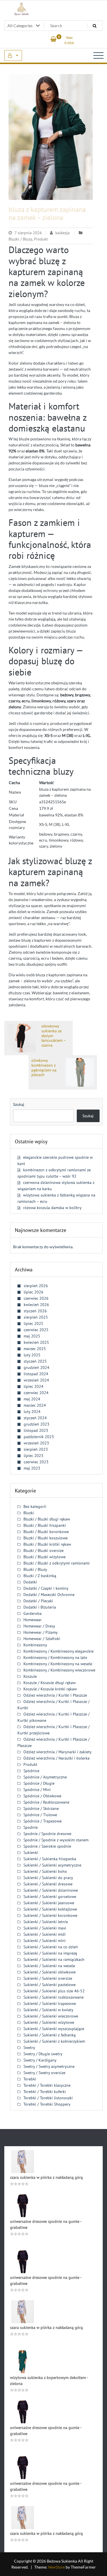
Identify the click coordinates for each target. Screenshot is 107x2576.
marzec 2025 (35, 1349)
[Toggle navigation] (98, 55)
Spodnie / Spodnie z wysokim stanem (56, 1840)
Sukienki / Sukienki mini (45, 1941)
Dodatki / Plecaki (38, 1601)
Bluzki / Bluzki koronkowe (46, 1532)
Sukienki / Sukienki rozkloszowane (53, 1997)
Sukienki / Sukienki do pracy (48, 1878)
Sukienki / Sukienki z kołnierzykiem (54, 2041)
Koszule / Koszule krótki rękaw (50, 1689)
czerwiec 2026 (36, 1298)
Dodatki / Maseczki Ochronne (49, 1595)
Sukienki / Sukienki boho (45, 1871)
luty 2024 (32, 1412)
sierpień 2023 (36, 1449)
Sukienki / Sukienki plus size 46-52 (54, 1991)
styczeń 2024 (35, 1418)
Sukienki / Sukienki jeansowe (49, 1903)
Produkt (41, 239)
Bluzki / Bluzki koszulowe (46, 1538)
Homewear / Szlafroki (42, 1639)
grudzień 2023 (37, 1424)
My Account (13, 55)
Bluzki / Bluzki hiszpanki (45, 1525)
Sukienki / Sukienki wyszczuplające (54, 2029)
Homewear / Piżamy (41, 1632)
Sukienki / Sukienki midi (45, 1934)
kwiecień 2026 (36, 1305)
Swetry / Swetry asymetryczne (49, 2066)
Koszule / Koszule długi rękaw (50, 1683)
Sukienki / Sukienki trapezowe (50, 2003)
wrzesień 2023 (36, 1443)
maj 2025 (32, 1336)
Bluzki (29, 1513)
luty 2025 (32, 1355)
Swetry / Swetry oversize (44, 2073)
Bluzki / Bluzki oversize (44, 1551)
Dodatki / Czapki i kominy (46, 1588)
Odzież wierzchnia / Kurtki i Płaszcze (55, 1695)
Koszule (30, 1676)
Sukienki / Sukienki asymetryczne (52, 1865)
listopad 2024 (36, 1374)
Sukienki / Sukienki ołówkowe (50, 1972)
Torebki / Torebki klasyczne (47, 2085)
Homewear (33, 1620)
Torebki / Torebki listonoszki (48, 2098)
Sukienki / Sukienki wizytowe (49, 2022)
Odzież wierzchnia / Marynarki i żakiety (57, 1752)
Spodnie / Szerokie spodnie (47, 1846)
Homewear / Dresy (39, 1626)
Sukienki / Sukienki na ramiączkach (54, 1959)
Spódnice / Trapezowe (43, 1821)
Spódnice (31, 1771)
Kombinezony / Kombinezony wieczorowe (59, 1670)
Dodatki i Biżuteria (40, 1607)
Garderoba (33, 1613)
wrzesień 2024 (36, 1380)
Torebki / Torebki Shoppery (47, 2104)
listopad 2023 (36, 1430)
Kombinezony (35, 1645)
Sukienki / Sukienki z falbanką (50, 2035)
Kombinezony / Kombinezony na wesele (58, 1664)
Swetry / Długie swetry (43, 2054)
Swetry (29, 2048)
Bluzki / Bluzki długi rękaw (47, 1519)
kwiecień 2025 (36, 1342)
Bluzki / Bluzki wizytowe (45, 1557)
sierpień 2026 (36, 1286)
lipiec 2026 (34, 1292)
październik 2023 (39, 1437)
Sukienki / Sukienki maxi (45, 1928)
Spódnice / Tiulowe (40, 1815)
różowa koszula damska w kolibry (52, 1208)
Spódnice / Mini (37, 1790)
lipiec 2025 (34, 1323)
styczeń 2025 (35, 1361)
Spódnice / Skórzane (41, 1808)
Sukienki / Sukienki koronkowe (50, 1915)
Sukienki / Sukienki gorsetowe (50, 1897)
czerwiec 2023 (36, 1462)
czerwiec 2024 (36, 1393)
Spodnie (31, 1827)
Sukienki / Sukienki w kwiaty (48, 2010)
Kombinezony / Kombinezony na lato (55, 1657)
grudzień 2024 (37, 1367)
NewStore (56, 2567)
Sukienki (31, 1853)
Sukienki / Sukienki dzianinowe (51, 1890)
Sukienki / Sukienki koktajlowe (50, 1909)
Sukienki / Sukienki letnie (46, 1922)
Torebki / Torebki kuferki (45, 2092)
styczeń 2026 (35, 1311)
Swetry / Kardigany (40, 2060)
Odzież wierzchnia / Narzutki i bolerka (56, 1758)
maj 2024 (32, 1399)
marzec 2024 (35, 1405)
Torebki (30, 2079)
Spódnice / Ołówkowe (42, 1796)
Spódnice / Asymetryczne (45, 1777)
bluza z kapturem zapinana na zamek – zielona (47, 214)
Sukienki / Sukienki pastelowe (50, 1985)
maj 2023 (32, 1468)
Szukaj (19, 1104)
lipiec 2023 (34, 1456)
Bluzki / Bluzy (20, 239)
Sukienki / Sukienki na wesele (49, 1966)
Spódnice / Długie (39, 1783)
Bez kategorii (35, 1506)
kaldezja (62, 233)
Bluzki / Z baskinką (40, 1576)
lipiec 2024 (34, 1386)
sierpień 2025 (36, 1317)
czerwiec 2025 (36, 1330)
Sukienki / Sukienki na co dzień (51, 1947)
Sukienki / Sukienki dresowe (48, 1884)
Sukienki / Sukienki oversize (48, 1978)
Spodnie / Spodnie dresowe (47, 1834)
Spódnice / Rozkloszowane (46, 1802)
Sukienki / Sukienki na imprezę (50, 1953)
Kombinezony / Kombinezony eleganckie (58, 1651)
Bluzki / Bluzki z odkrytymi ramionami (56, 1563)
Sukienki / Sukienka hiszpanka (50, 1859)
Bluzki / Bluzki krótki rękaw (47, 1544)
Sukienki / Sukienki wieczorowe (51, 2016)
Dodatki (30, 1582)
